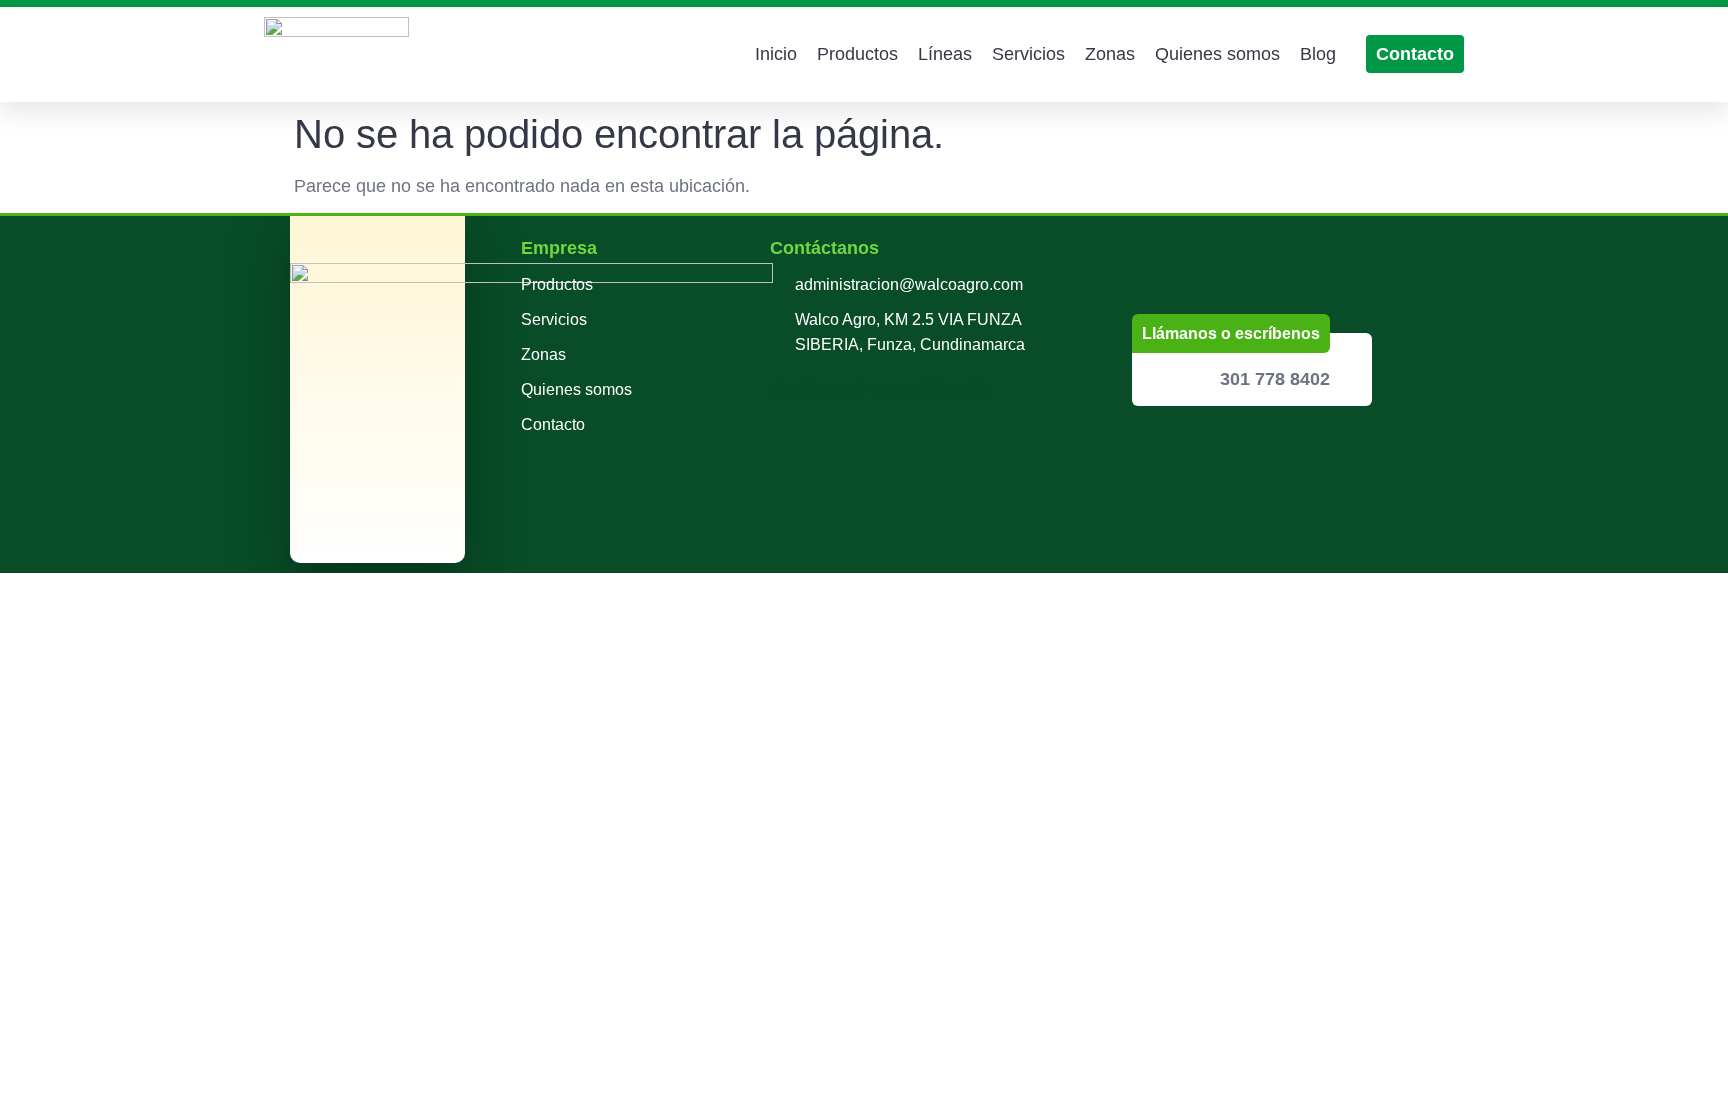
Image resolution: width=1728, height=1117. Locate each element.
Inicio (776, 54)
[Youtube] (1267, 451)
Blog (1318, 54)
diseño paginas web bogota (879, 389)
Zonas (1110, 54)
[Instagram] (1212, 451)
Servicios (1028, 54)
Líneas (945, 54)
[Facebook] (1157, 451)
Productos (857, 54)
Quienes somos (1217, 54)
